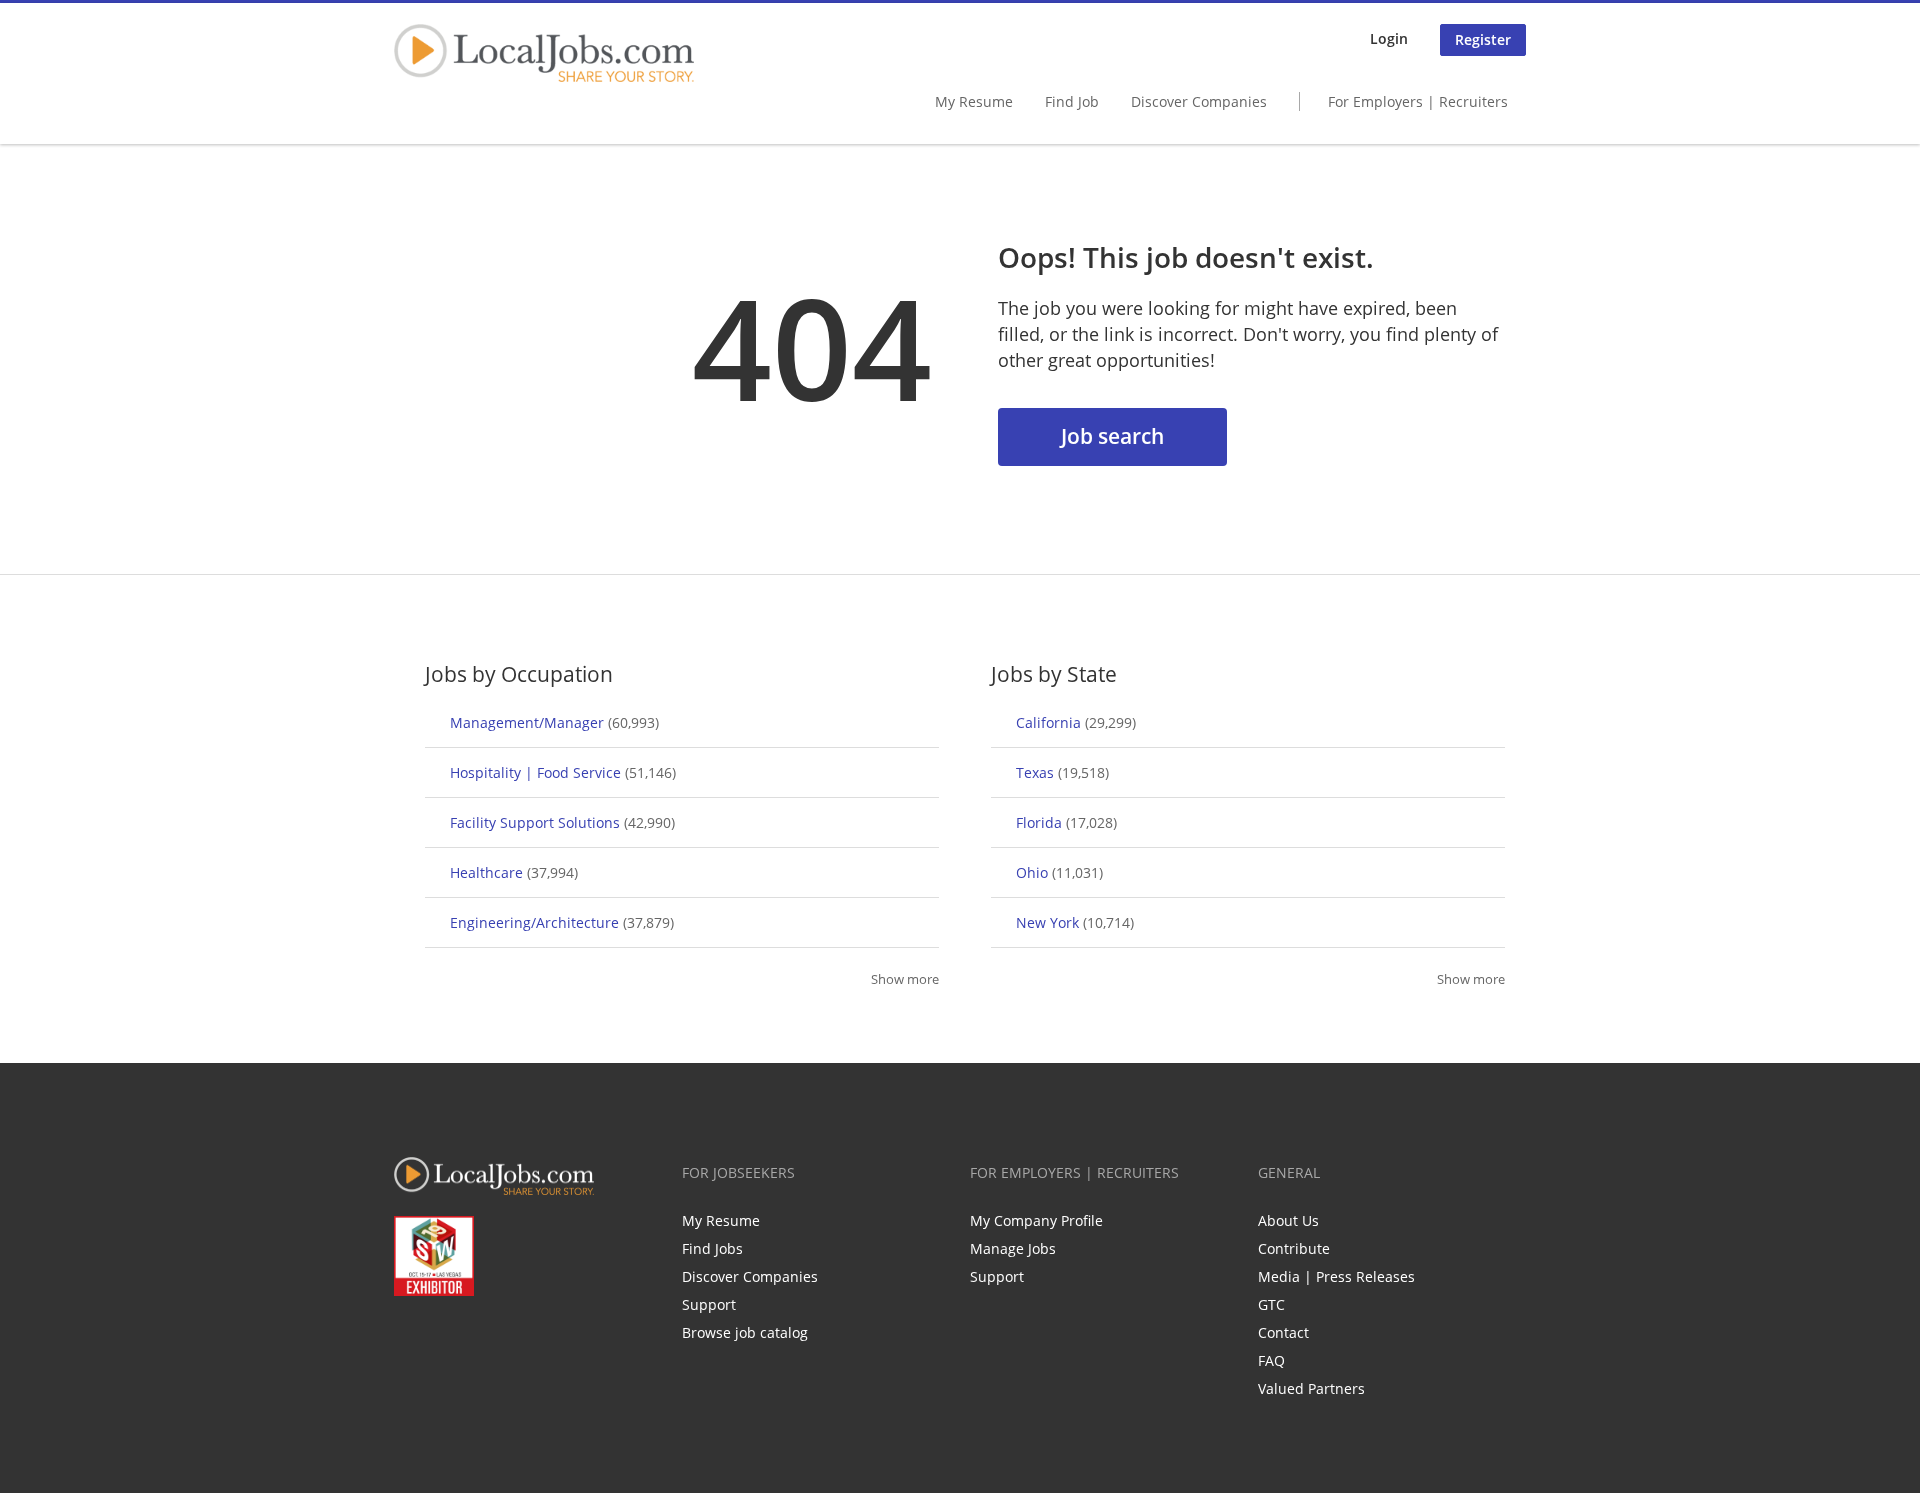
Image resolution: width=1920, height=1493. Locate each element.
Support (709, 1304)
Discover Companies (1199, 101)
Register (1483, 39)
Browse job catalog (745, 1332)
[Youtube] (507, 1338)
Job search (1112, 436)
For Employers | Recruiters (1418, 101)
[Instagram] (540, 1338)
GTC (1271, 1304)
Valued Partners (1311, 1388)
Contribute (1294, 1248)
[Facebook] (408, 1338)
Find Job (1072, 101)
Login (1389, 38)
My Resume (974, 101)
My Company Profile (1036, 1220)
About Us (1288, 1220)
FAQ (1271, 1360)
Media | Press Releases (1336, 1276)
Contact (1283, 1332)
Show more (905, 979)
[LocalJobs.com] (544, 53)
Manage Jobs (1013, 1248)
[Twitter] (441, 1338)
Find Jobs (712, 1248)
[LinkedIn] (474, 1338)
